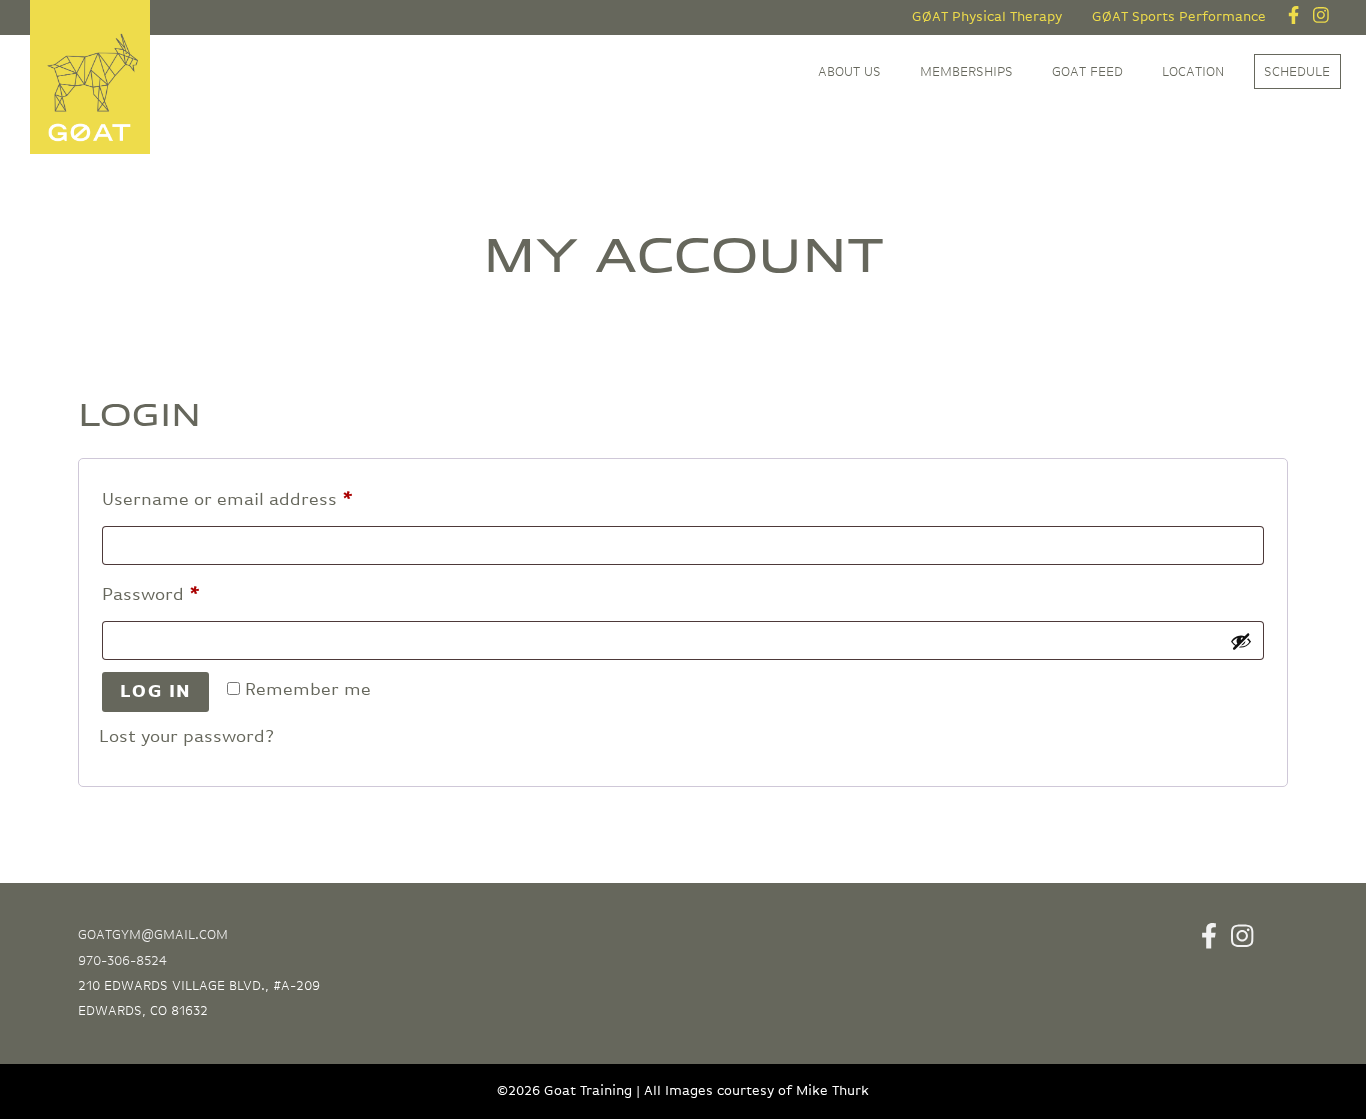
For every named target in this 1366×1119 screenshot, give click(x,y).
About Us (849, 72)
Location (1193, 72)
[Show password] (1241, 641)
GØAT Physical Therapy (987, 17)
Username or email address (265, 499)
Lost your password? (186, 737)
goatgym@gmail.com (153, 935)
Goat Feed (1087, 72)
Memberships (966, 72)
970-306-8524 (122, 961)
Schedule (1297, 72)
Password (188, 594)
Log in (156, 692)
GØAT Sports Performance (1179, 17)
